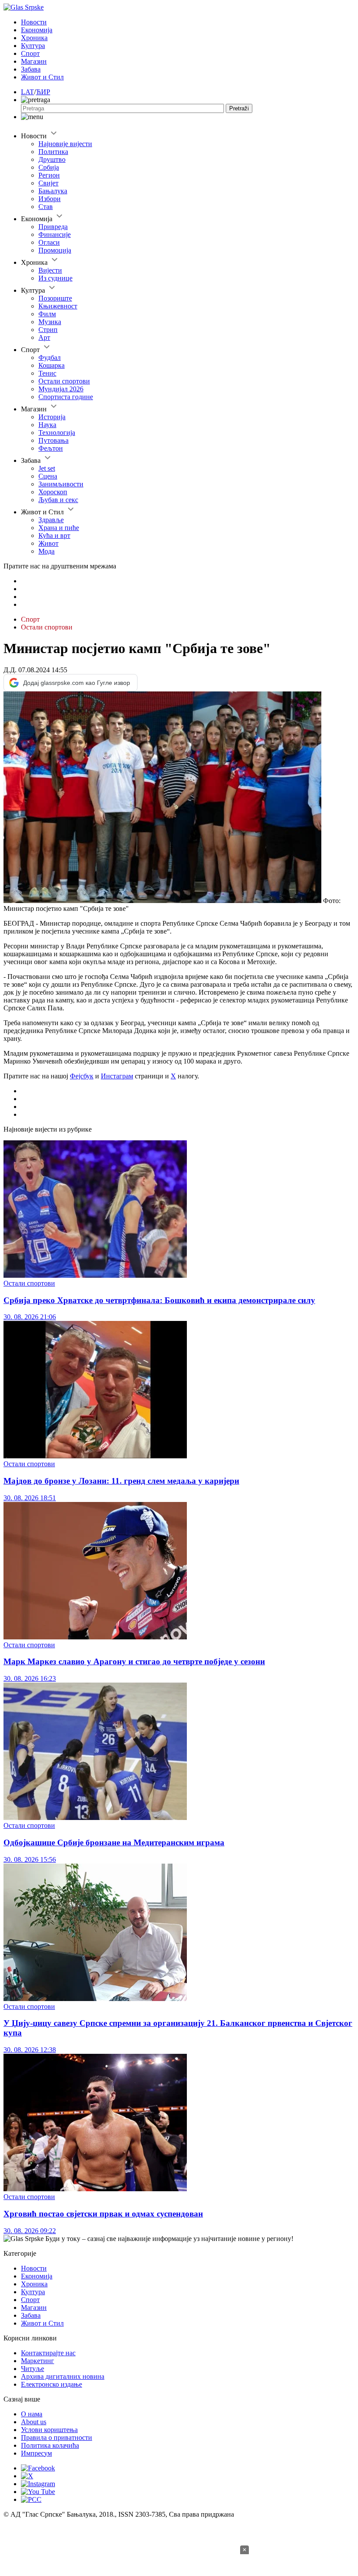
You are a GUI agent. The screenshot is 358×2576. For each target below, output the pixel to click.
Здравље (51, 520)
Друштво (52, 159)
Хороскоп (53, 492)
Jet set (47, 468)
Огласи (49, 242)
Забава (31, 69)
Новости (34, 22)
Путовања (53, 440)
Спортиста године (66, 397)
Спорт (30, 53)
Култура (33, 46)
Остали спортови (64, 381)
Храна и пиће (59, 528)
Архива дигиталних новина (63, 2376)
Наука (47, 425)
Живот (48, 543)
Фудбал (50, 357)
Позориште (55, 298)
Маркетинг (38, 2361)
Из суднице (55, 278)
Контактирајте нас (48, 2353)
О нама (32, 2414)
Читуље (33, 2369)
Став (46, 207)
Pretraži (239, 108)
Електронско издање (52, 2384)
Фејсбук (82, 1076)
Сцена (48, 476)
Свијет (48, 183)
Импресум (36, 2453)
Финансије (55, 234)
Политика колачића (50, 2445)
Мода (46, 551)
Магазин (34, 61)
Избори (50, 199)
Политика (53, 152)
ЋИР (43, 92)
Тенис (47, 373)
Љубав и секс (58, 500)
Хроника (34, 38)
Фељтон (51, 448)
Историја (52, 417)
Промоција (55, 250)
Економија (37, 30)
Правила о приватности (57, 2437)
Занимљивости (61, 484)
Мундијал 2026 (61, 389)
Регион (49, 175)
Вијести (50, 270)
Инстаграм (117, 1076)
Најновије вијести (65, 144)
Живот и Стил (42, 77)
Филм (47, 314)
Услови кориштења (49, 2430)
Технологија (57, 433)
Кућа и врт (54, 535)
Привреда (53, 227)
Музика (50, 322)
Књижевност (58, 306)
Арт (44, 337)
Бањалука (53, 191)
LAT (28, 92)
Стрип (48, 330)
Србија (49, 167)
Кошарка (52, 365)
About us (34, 2422)
